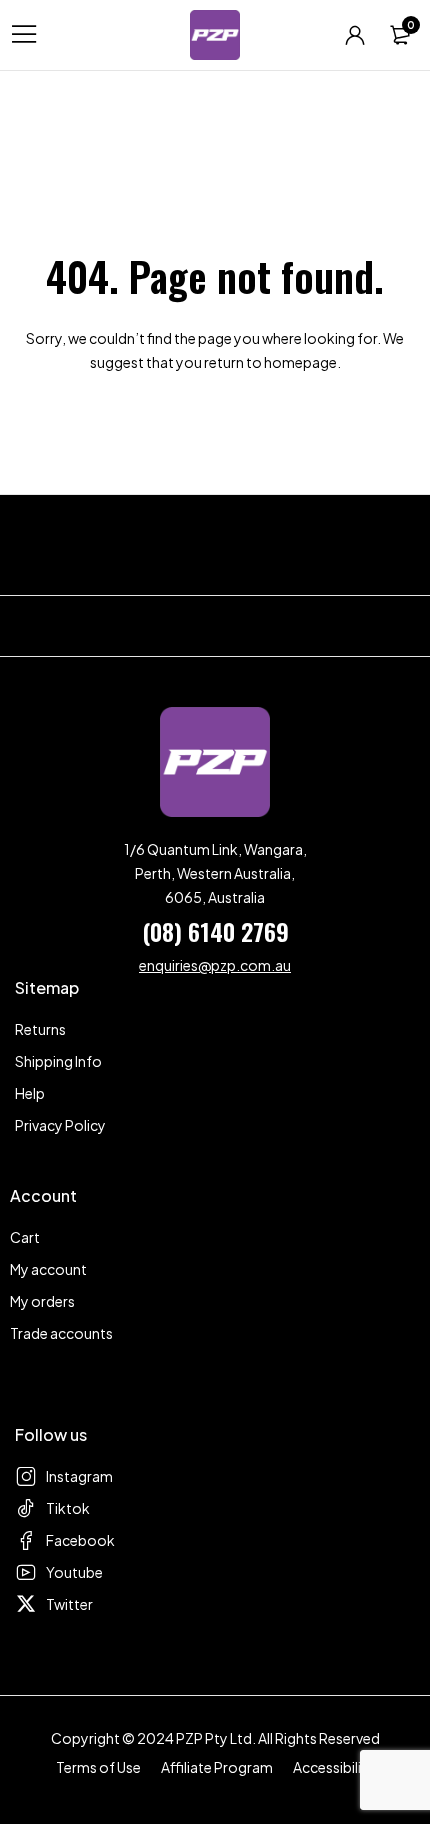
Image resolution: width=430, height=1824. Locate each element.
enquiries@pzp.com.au (215, 965)
